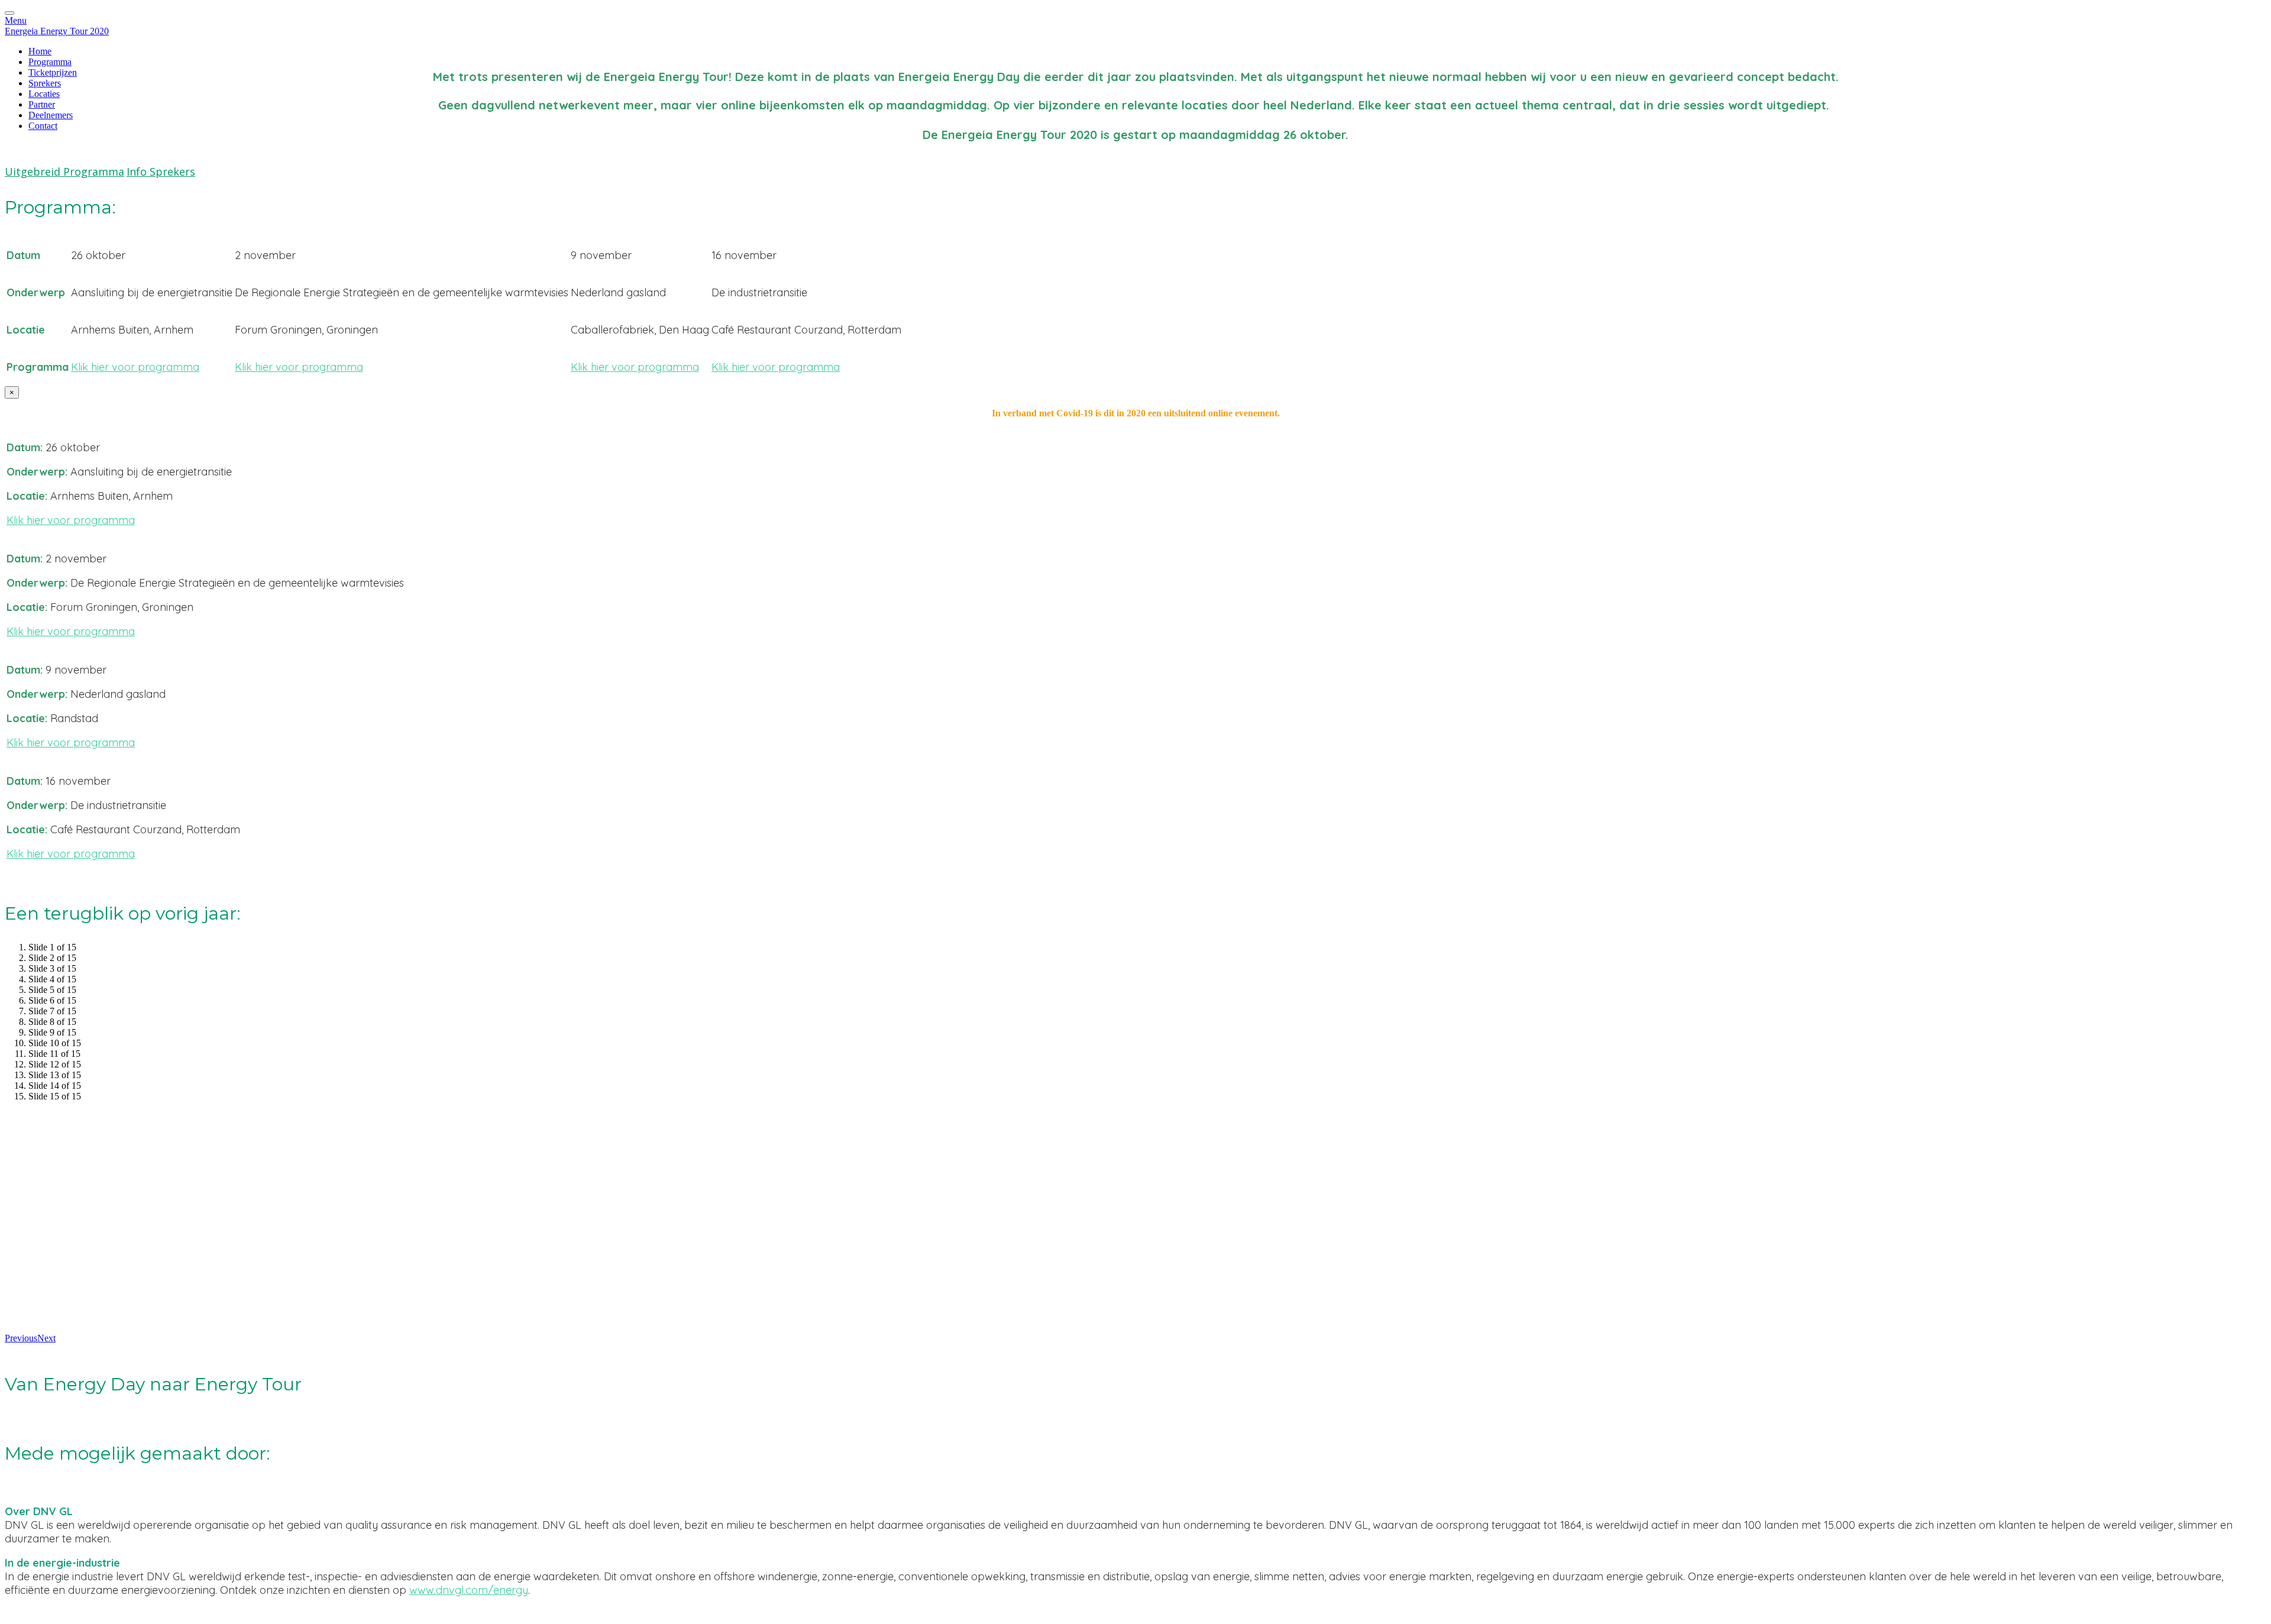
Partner (42, 104)
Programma (50, 62)
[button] (64, 172)
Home (40, 51)
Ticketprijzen (53, 72)
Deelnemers (51, 115)
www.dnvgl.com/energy (469, 1590)
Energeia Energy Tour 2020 (57, 31)
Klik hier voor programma (135, 367)
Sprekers (45, 83)
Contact (43, 126)
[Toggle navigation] (9, 13)
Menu (16, 20)
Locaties (44, 94)
